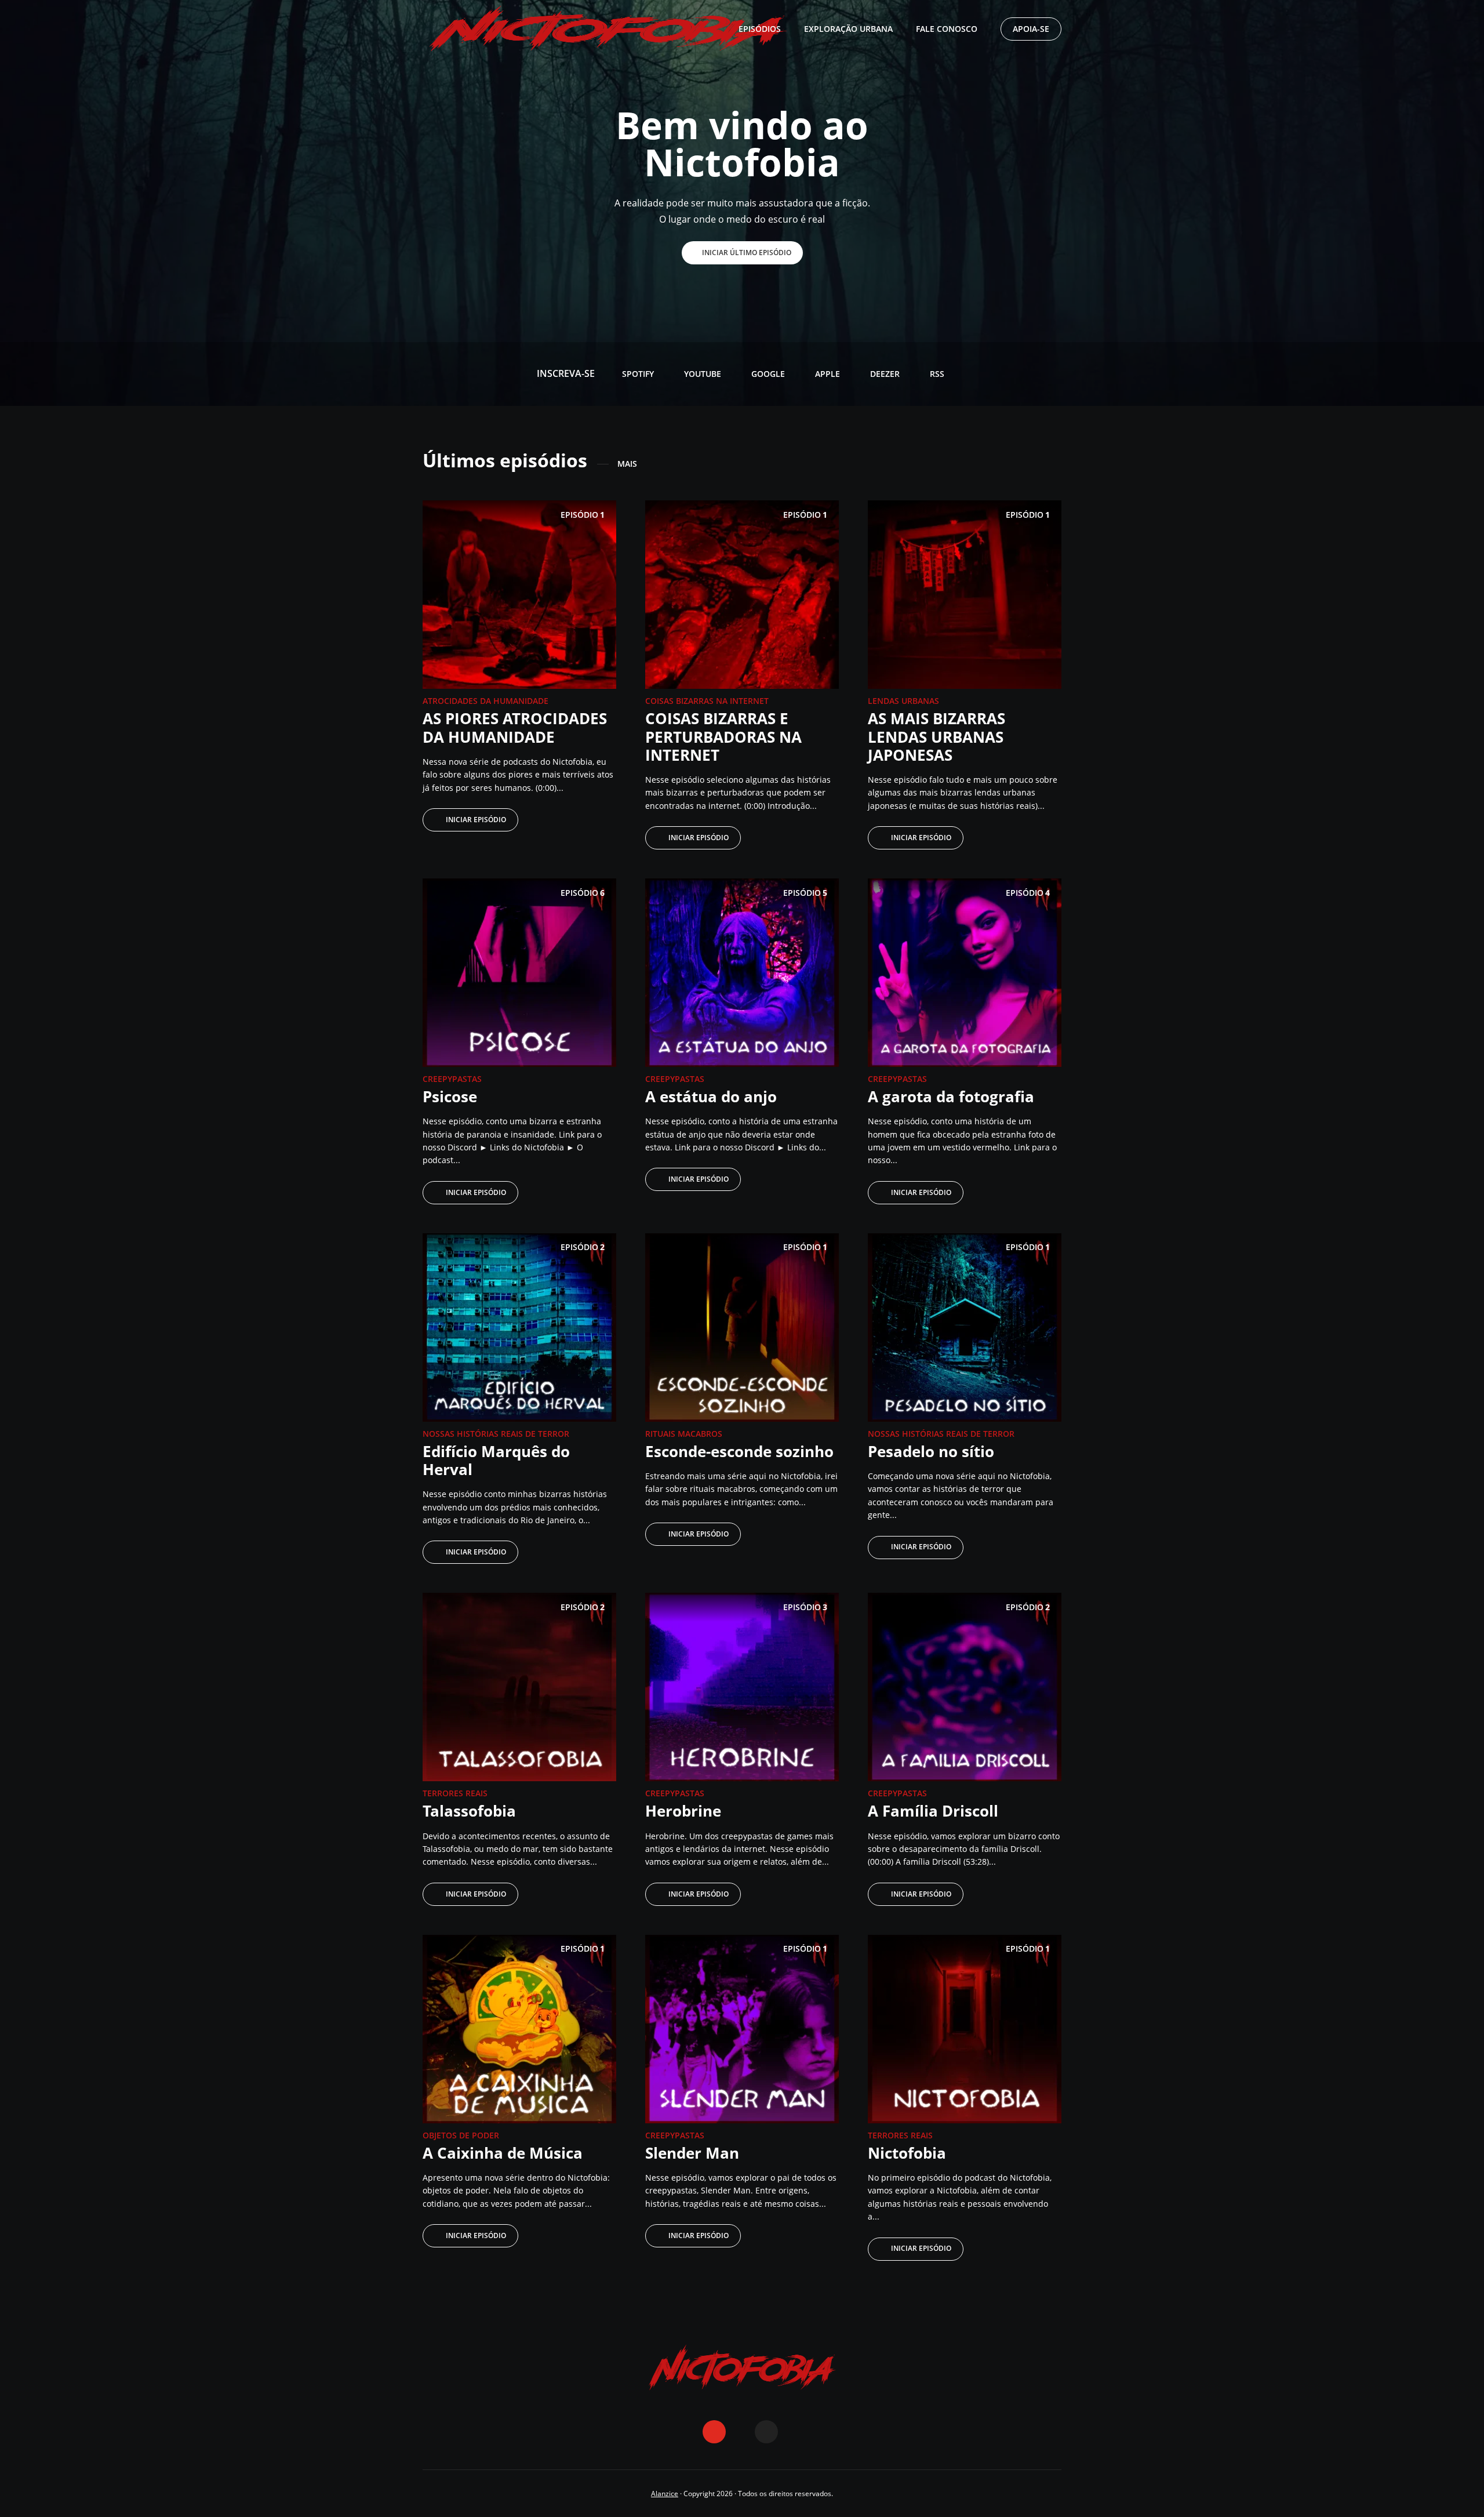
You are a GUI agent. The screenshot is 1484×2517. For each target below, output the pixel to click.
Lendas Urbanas (903, 701)
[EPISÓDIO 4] (965, 972)
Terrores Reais (455, 1793)
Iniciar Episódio (476, 820)
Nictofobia (907, 2153)
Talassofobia (469, 1811)
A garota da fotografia (951, 1096)
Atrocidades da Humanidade (485, 701)
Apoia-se (1031, 29)
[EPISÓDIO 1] (519, 594)
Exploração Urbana (848, 29)
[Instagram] (740, 2432)
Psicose (450, 1096)
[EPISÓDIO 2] (519, 1327)
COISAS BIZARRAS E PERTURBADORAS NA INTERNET (723, 736)
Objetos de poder (461, 2135)
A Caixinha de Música (503, 2153)
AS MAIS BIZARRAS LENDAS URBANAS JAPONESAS (936, 736)
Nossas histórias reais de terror (496, 1434)
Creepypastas (452, 1079)
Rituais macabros (684, 1434)
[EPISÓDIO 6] (519, 972)
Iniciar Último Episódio (747, 253)
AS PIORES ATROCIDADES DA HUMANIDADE (515, 727)
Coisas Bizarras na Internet (707, 701)
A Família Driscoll (933, 1811)
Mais (627, 464)
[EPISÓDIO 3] (742, 1686)
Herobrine (683, 1811)
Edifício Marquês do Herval (496, 1460)
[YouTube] (714, 2432)
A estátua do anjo (711, 1096)
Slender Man (692, 2153)
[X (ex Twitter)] (766, 2432)
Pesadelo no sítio (931, 1451)
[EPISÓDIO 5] (742, 972)
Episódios (760, 29)
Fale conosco (947, 29)
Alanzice (665, 2494)
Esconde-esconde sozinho (739, 1451)
